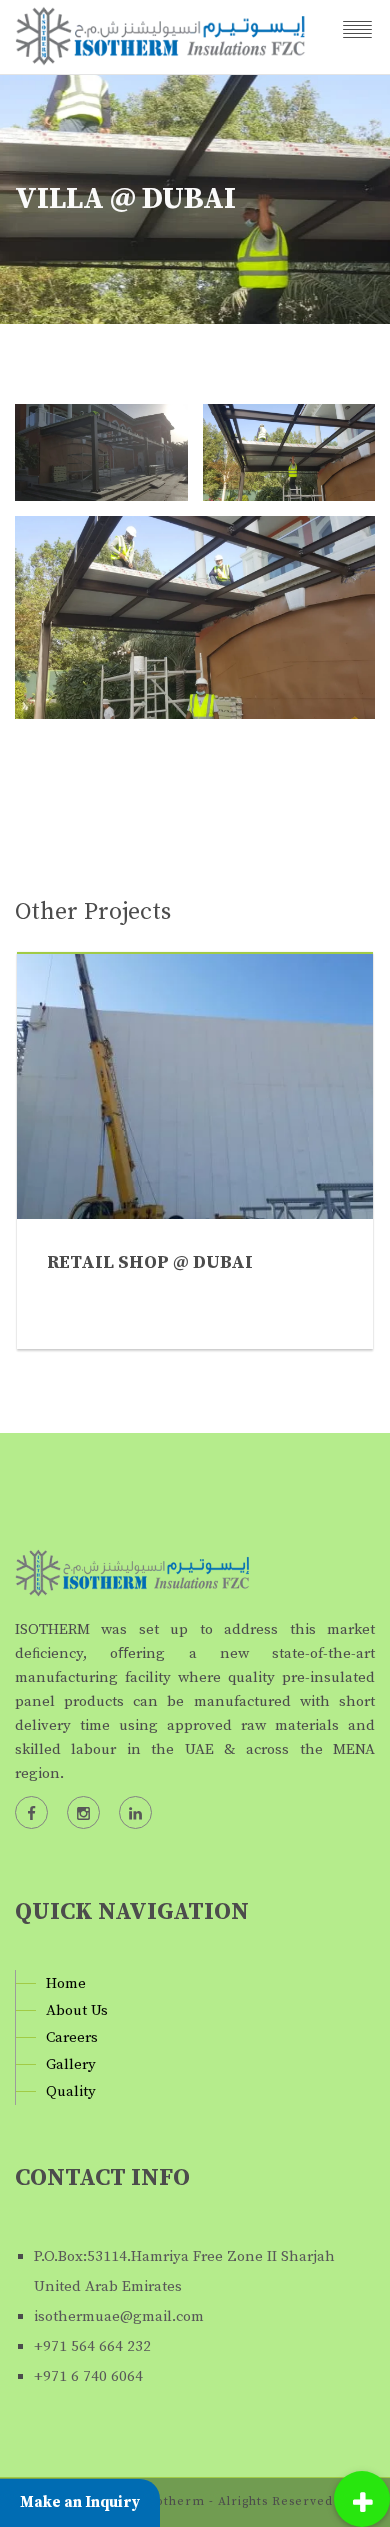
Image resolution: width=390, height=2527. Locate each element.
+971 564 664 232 (92, 2346)
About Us (77, 2010)
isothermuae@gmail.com (119, 2316)
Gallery (71, 2064)
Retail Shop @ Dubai (150, 1262)
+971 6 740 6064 (88, 2376)
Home (66, 1983)
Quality (71, 2091)
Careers (72, 2037)
